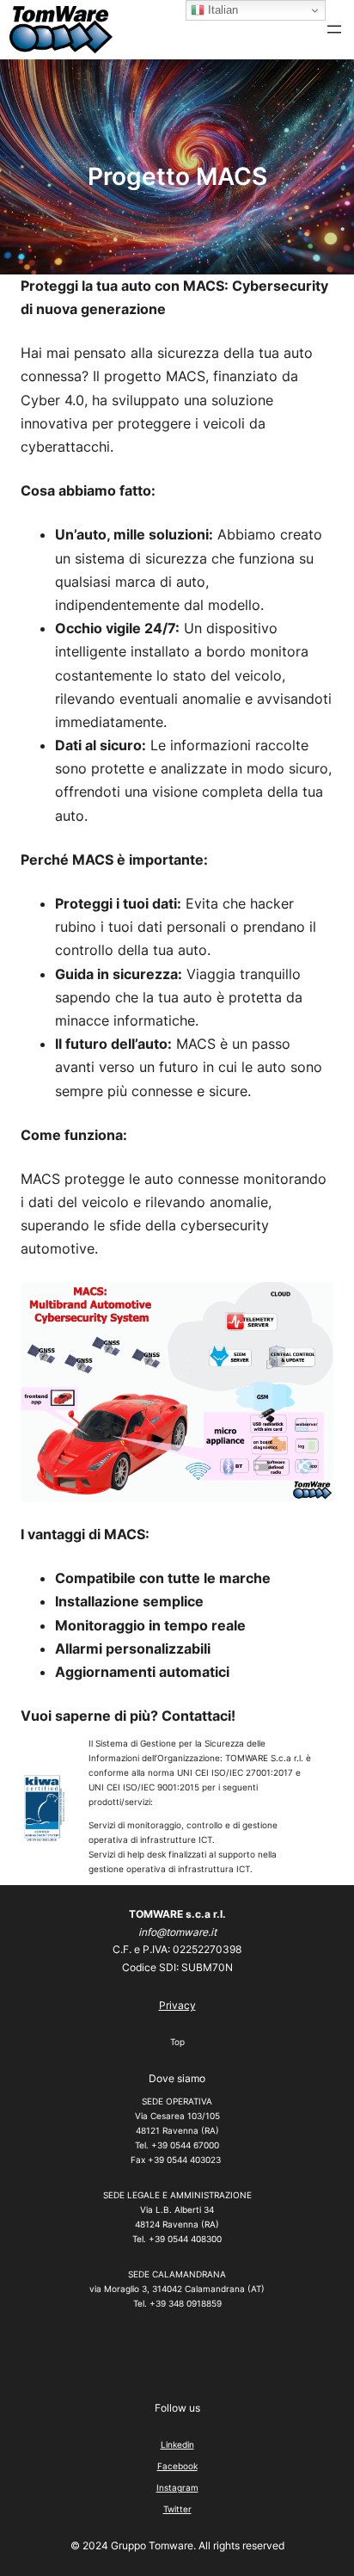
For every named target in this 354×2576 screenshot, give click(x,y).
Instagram (177, 2487)
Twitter (177, 2509)
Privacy (177, 2005)
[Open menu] (334, 29)
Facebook (177, 2466)
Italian (221, 10)
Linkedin (177, 2444)
